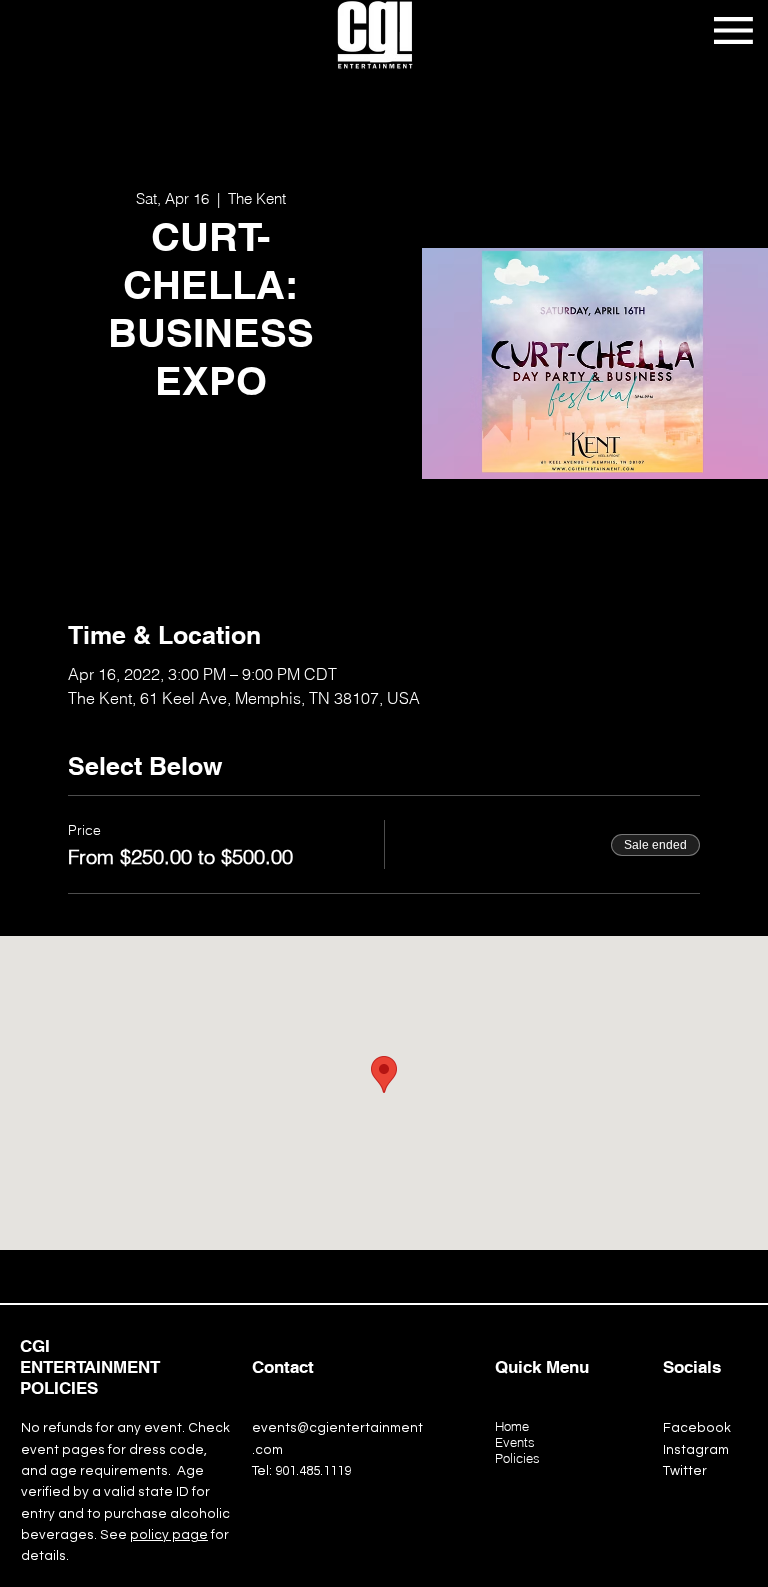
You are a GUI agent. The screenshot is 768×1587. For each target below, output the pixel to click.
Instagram (696, 1450)
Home (512, 1426)
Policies (517, 1458)
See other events (211, 503)
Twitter (685, 1471)
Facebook (697, 1428)
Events (515, 1442)
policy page (169, 1535)
